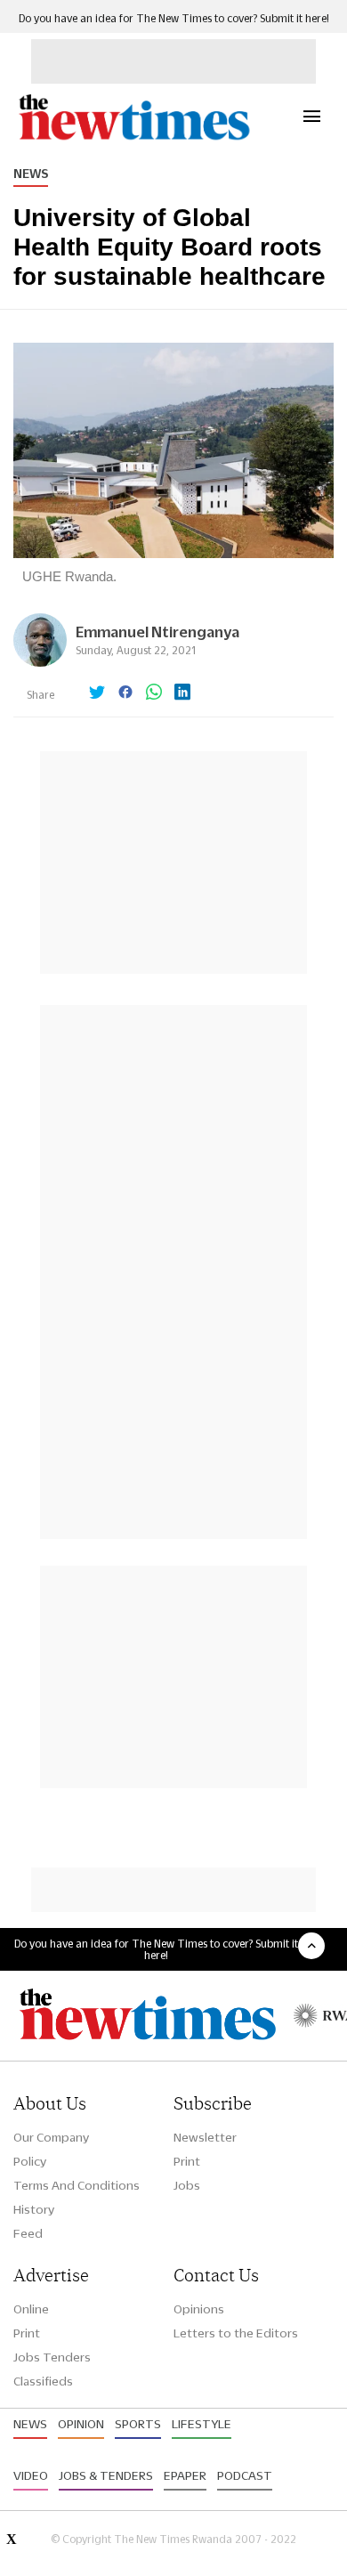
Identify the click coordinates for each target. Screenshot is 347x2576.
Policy (30, 2161)
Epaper (185, 2475)
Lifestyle (202, 2424)
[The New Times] (133, 138)
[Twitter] (97, 693)
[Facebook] (125, 693)
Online (31, 2309)
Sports (138, 2424)
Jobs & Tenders (106, 2475)
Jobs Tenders (52, 2357)
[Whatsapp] (154, 693)
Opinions (199, 2309)
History (34, 2209)
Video (31, 2475)
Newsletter (205, 2137)
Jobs (187, 2185)
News (31, 174)
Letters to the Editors (236, 2333)
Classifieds (43, 2381)
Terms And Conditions (77, 2185)
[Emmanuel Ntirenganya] (40, 662)
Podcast (245, 2475)
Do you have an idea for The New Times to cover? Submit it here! (174, 18)
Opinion (81, 2424)
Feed (28, 2233)
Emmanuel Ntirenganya (157, 632)
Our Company (51, 2137)
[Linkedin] (182, 693)
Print (187, 2161)
